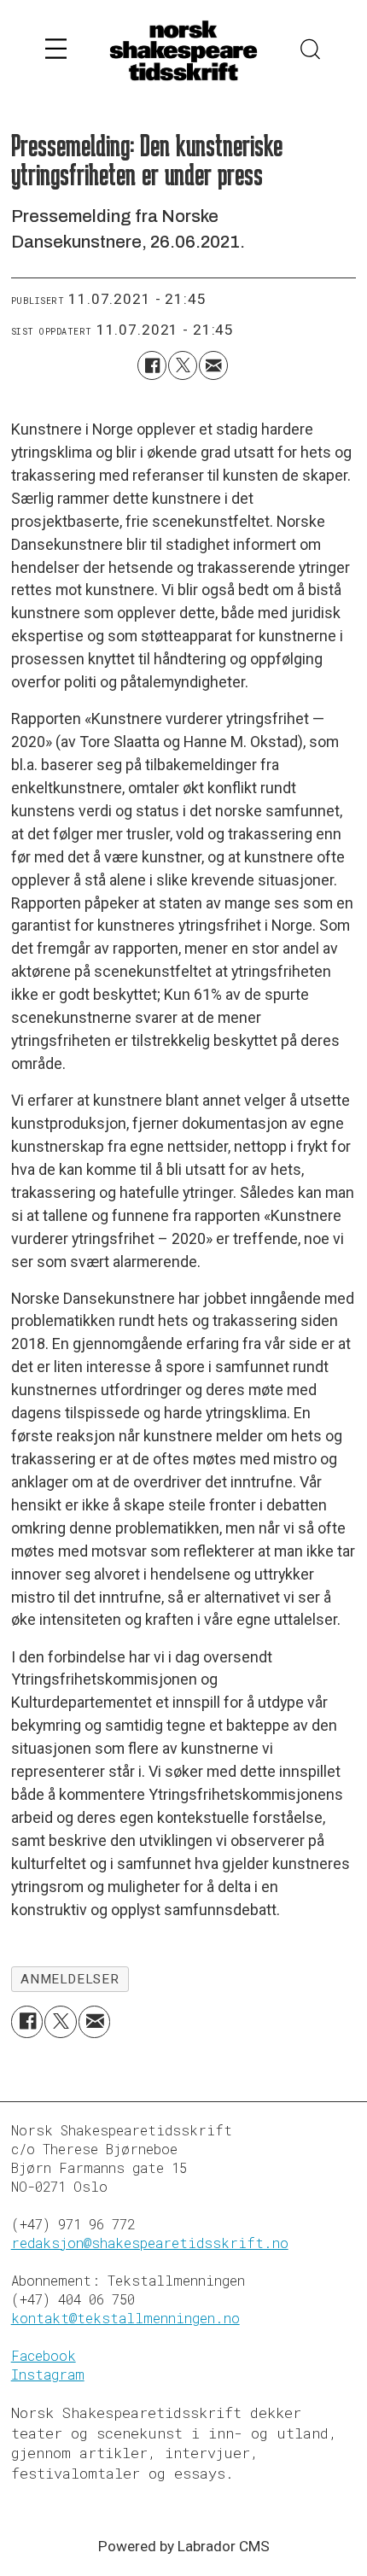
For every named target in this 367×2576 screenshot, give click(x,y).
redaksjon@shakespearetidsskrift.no (150, 2243)
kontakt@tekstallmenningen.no (125, 2318)
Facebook (44, 2355)
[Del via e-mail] (213, 365)
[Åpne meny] (56, 51)
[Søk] (311, 51)
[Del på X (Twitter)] (183, 365)
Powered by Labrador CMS (184, 2546)
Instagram (48, 2374)
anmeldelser (70, 1979)
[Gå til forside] (183, 52)
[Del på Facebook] (152, 365)
